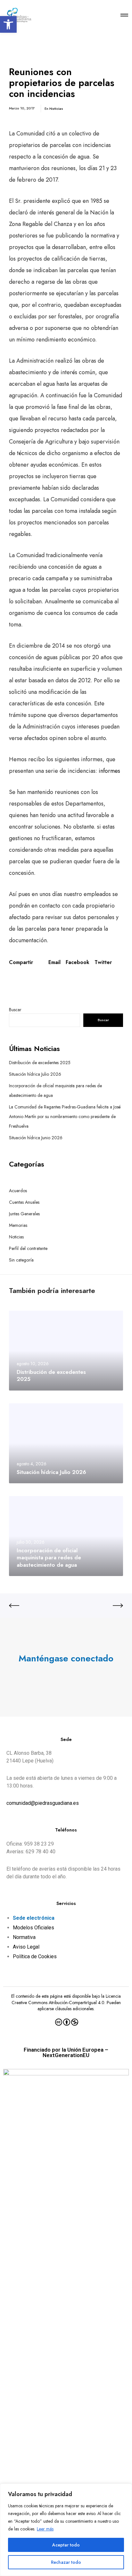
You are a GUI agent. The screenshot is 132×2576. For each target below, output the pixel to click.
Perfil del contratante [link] (28, 1248)
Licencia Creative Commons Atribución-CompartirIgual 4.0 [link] (66, 1999)
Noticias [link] (56, 108)
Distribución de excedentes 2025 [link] (40, 1063)
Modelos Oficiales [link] (33, 1928)
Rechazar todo (66, 2562)
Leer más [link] (45, 2529)
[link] (8, 24)
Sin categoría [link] (21, 1260)
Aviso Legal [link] (26, 1947)
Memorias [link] (18, 1225)
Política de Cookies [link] (35, 1956)
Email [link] (54, 962)
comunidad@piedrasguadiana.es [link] (43, 1803)
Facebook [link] (78, 962)
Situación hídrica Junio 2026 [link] (36, 1138)
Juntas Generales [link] (24, 1214)
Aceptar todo (66, 2545)
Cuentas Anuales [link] (24, 1202)
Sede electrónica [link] (34, 1918)
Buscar (15, 1010)
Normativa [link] (24, 1937)
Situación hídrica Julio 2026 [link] (35, 1074)
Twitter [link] (103, 962)
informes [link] (109, 771)
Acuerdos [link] (18, 1191)
